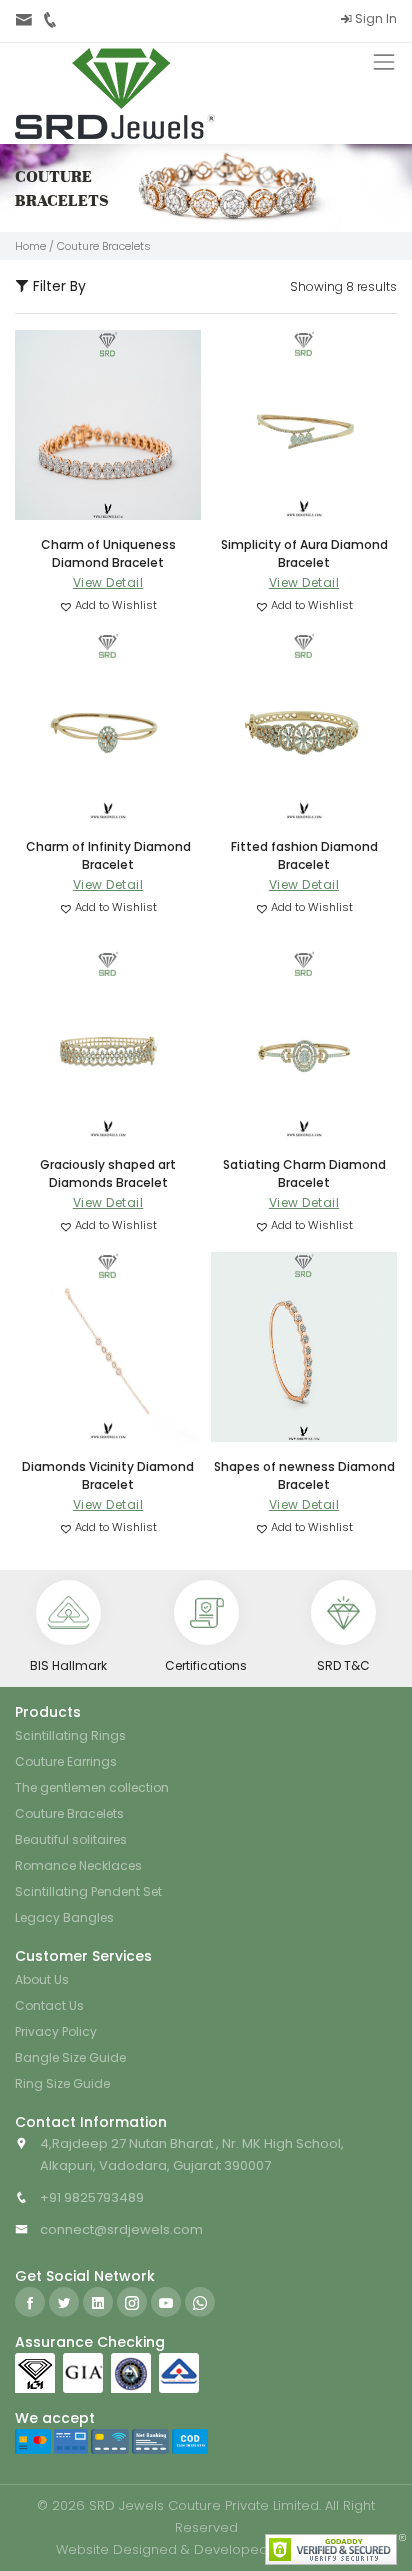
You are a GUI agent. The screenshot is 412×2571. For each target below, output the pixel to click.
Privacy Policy (56, 2031)
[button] (108, 605)
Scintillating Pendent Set (88, 1891)
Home (30, 246)
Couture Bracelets (69, 1813)
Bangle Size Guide (70, 2057)
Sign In (374, 18)
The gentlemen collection (92, 1787)
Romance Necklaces (78, 1865)
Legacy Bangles (64, 1917)
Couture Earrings (66, 1761)
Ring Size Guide (62, 2083)
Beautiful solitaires (71, 1839)
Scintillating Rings (70, 1735)
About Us (42, 1979)
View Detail (108, 582)
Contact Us (49, 2005)
